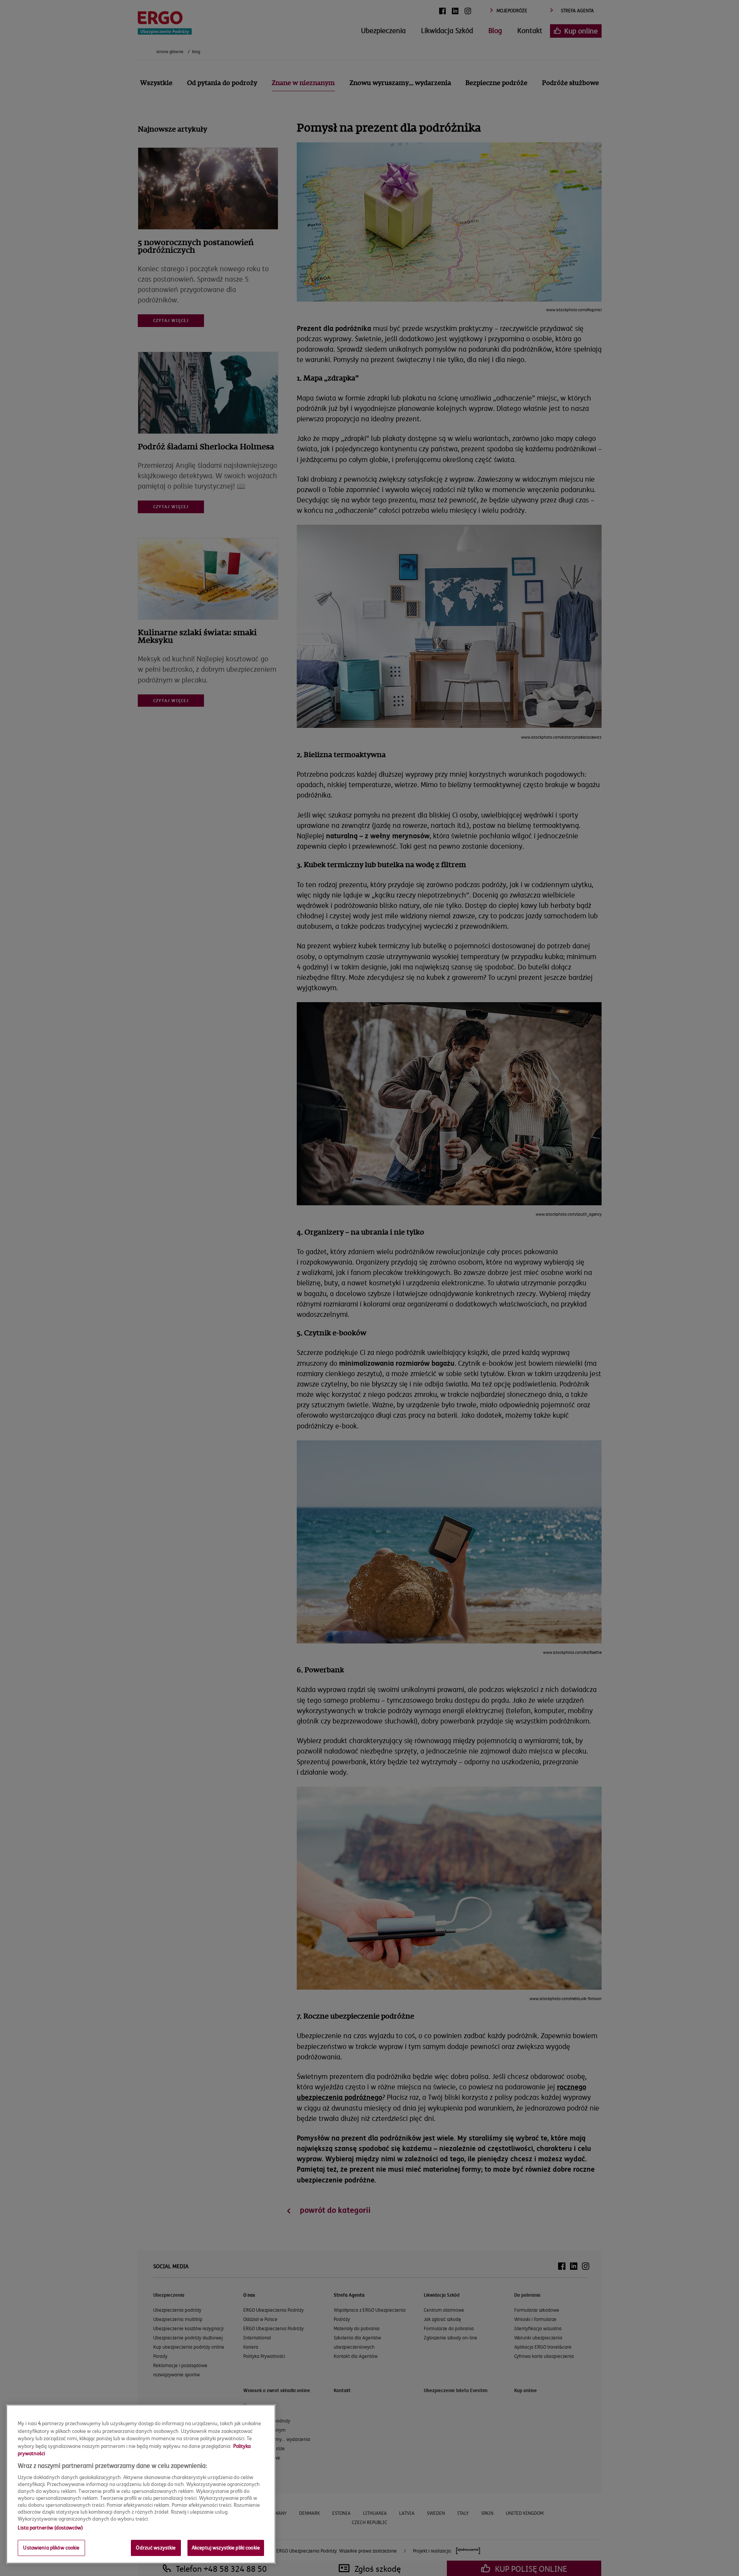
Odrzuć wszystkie (156, 2548)
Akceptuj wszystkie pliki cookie (226, 2548)
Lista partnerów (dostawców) (50, 2528)
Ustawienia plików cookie (51, 2548)
